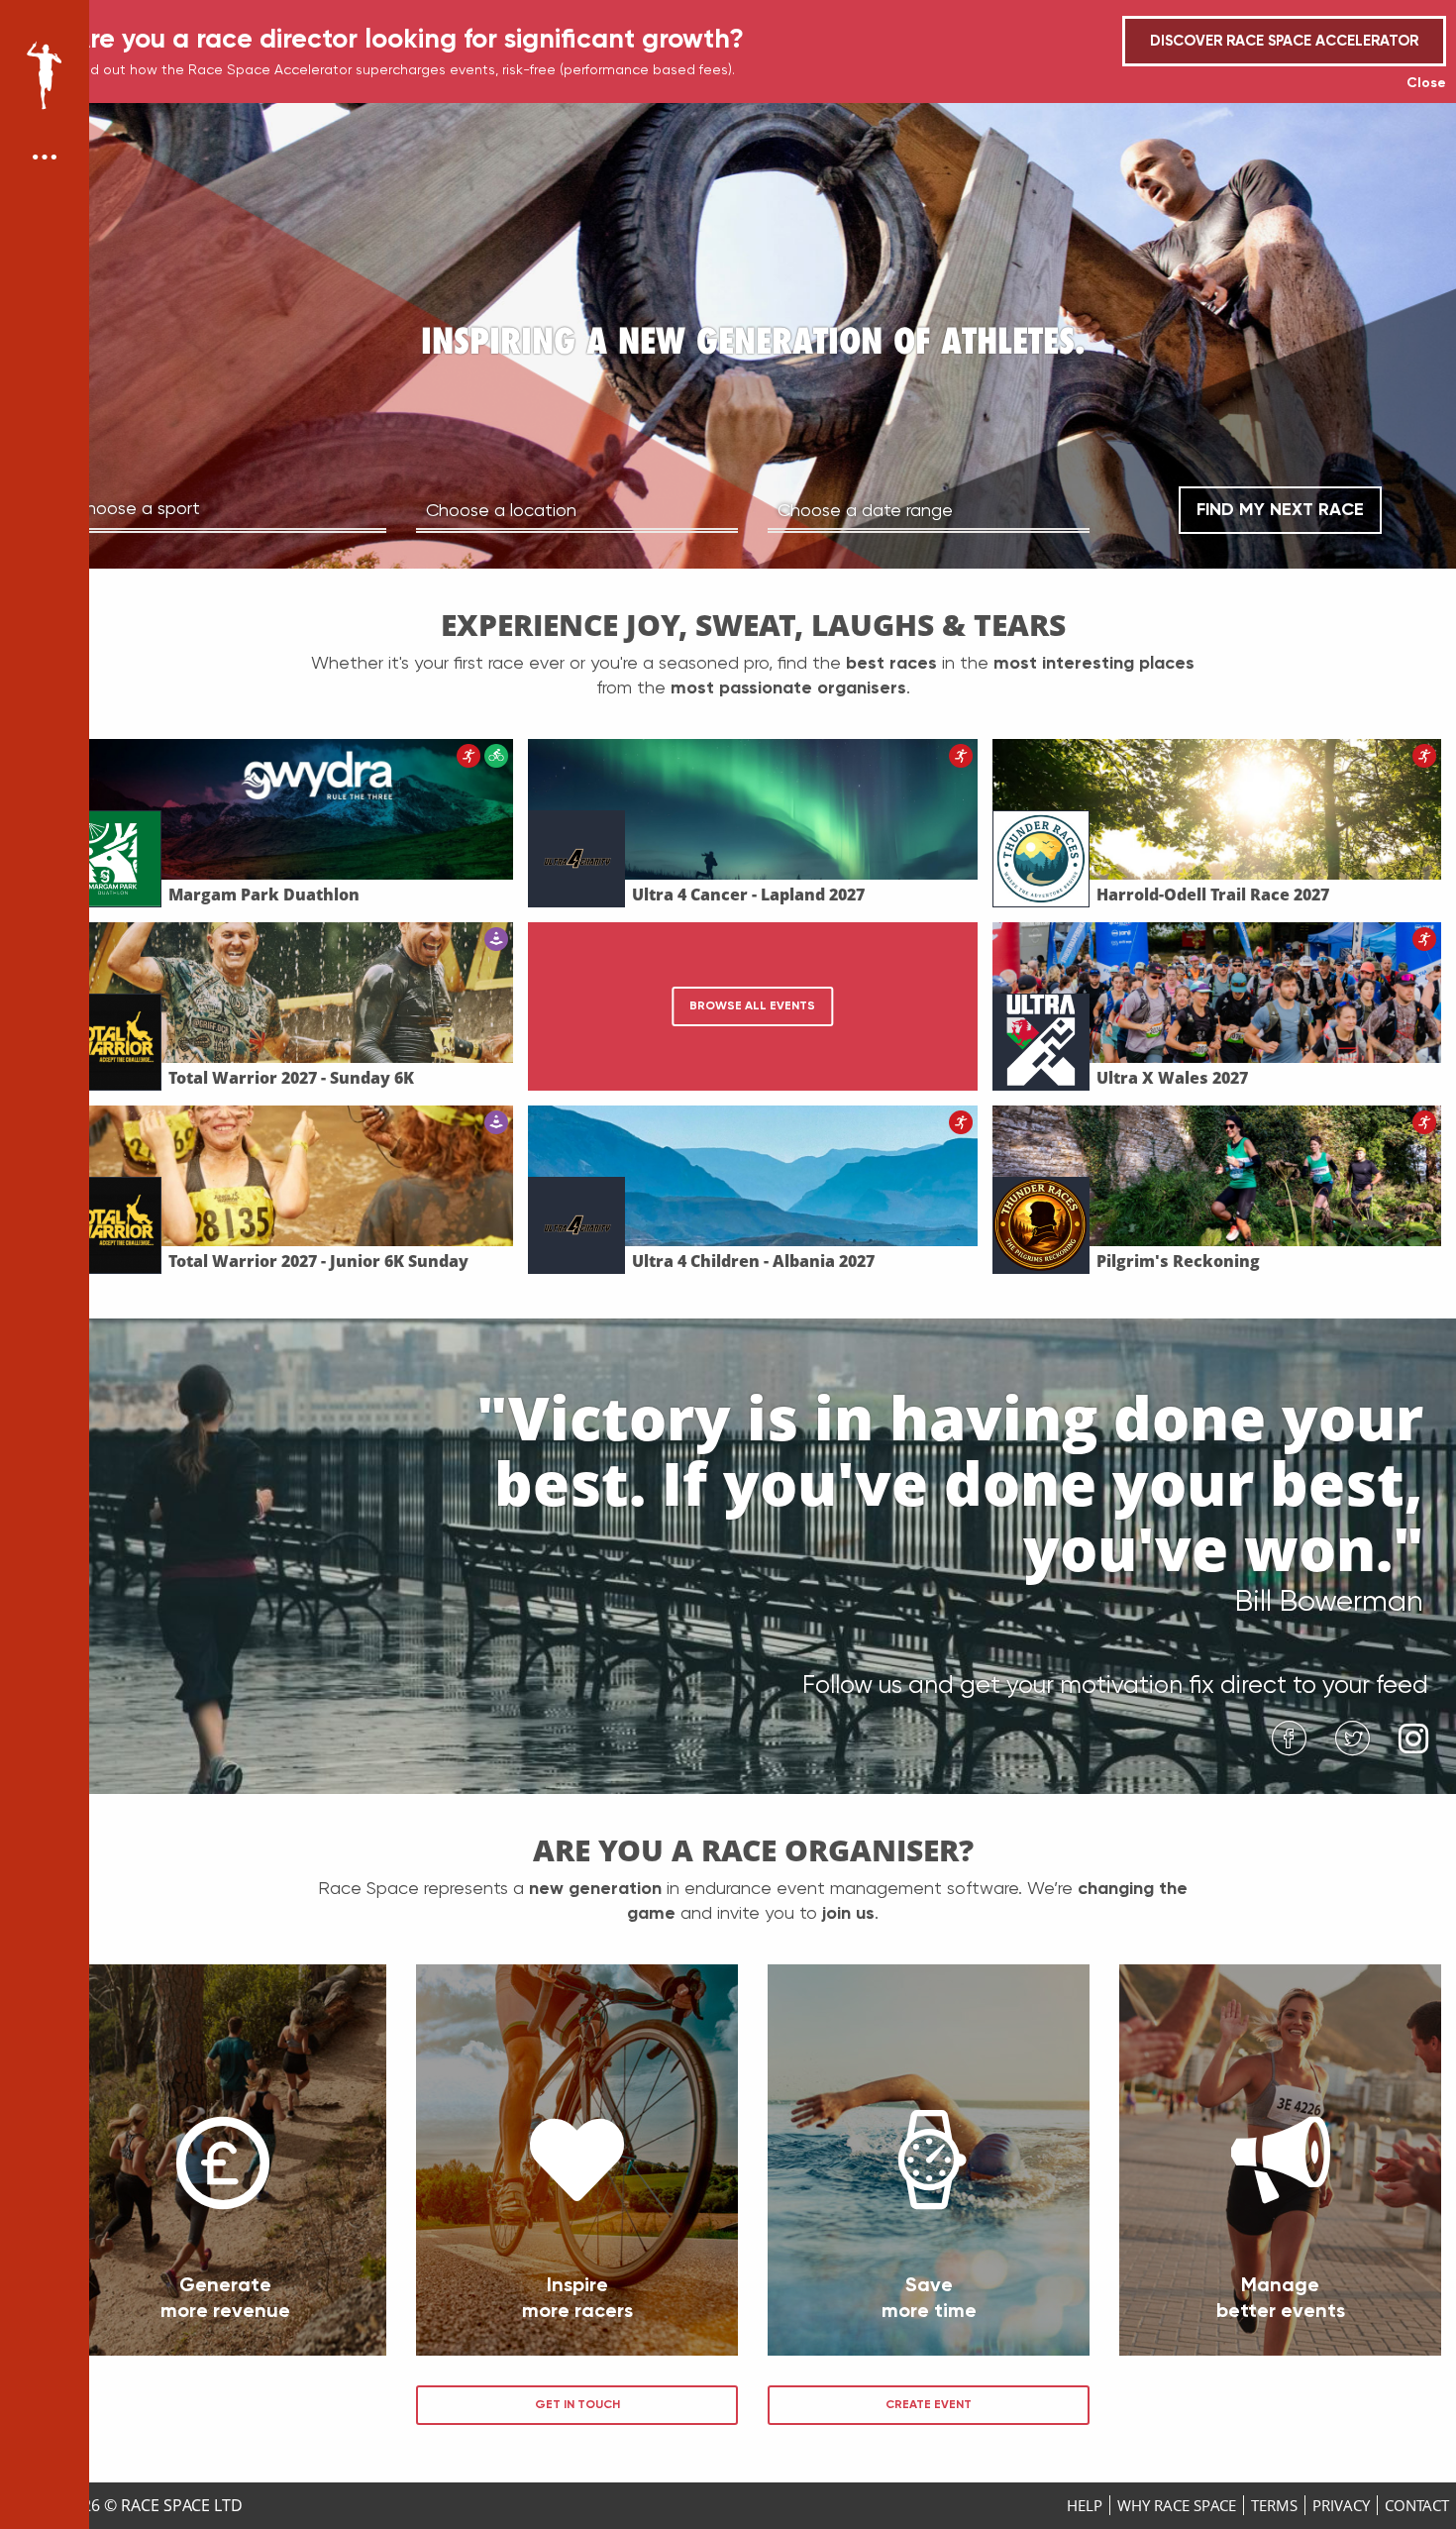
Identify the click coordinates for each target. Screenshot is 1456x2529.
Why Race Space (1177, 2505)
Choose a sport (137, 508)
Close (1426, 83)
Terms (1274, 2505)
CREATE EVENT (929, 2404)
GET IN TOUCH (577, 2404)
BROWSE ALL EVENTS (752, 1005)
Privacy (1341, 2505)
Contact (1417, 2505)
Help (1085, 2505)
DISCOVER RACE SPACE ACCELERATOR (1284, 41)
